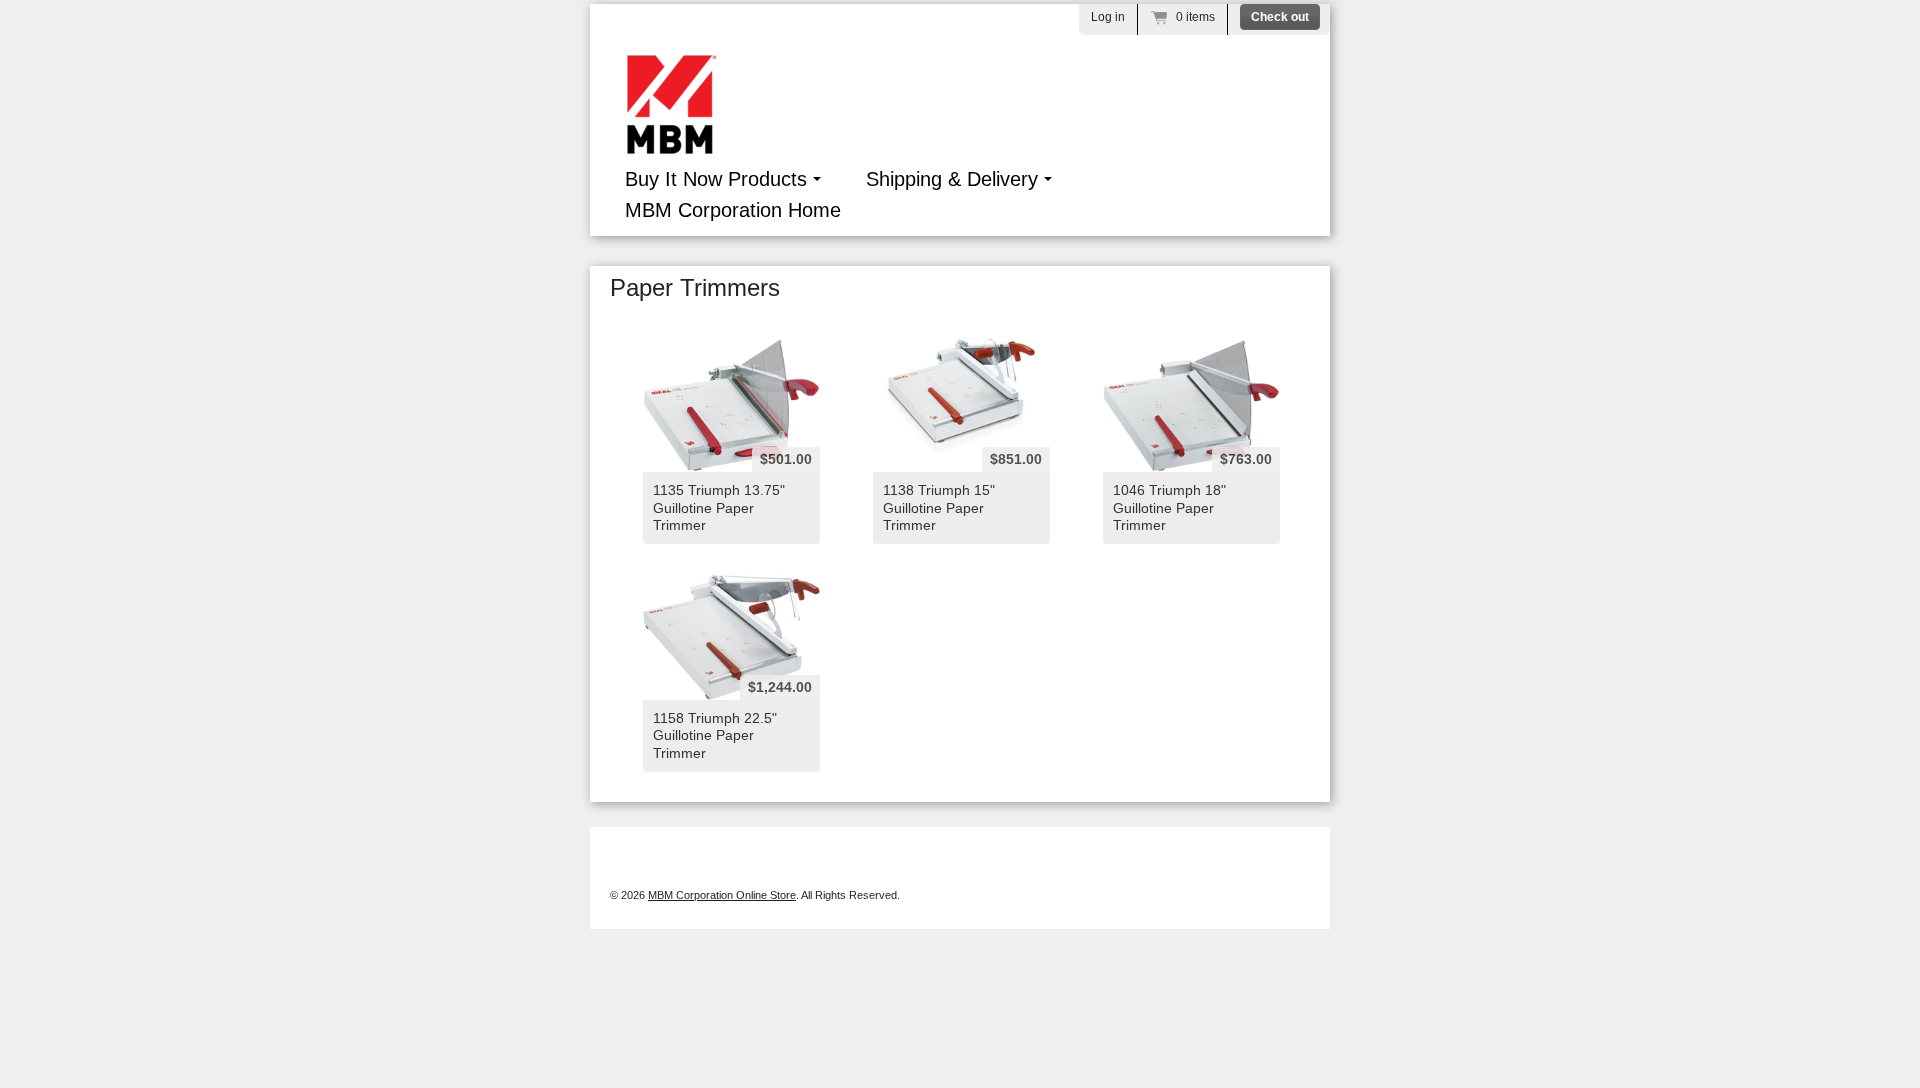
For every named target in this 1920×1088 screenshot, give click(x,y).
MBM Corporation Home (733, 210)
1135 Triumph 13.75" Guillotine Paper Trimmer (719, 507)
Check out (1280, 17)
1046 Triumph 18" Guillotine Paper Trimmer (1169, 507)
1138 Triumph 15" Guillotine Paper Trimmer (939, 507)
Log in (1108, 17)
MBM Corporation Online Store (722, 895)
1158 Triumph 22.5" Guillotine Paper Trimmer (715, 735)
